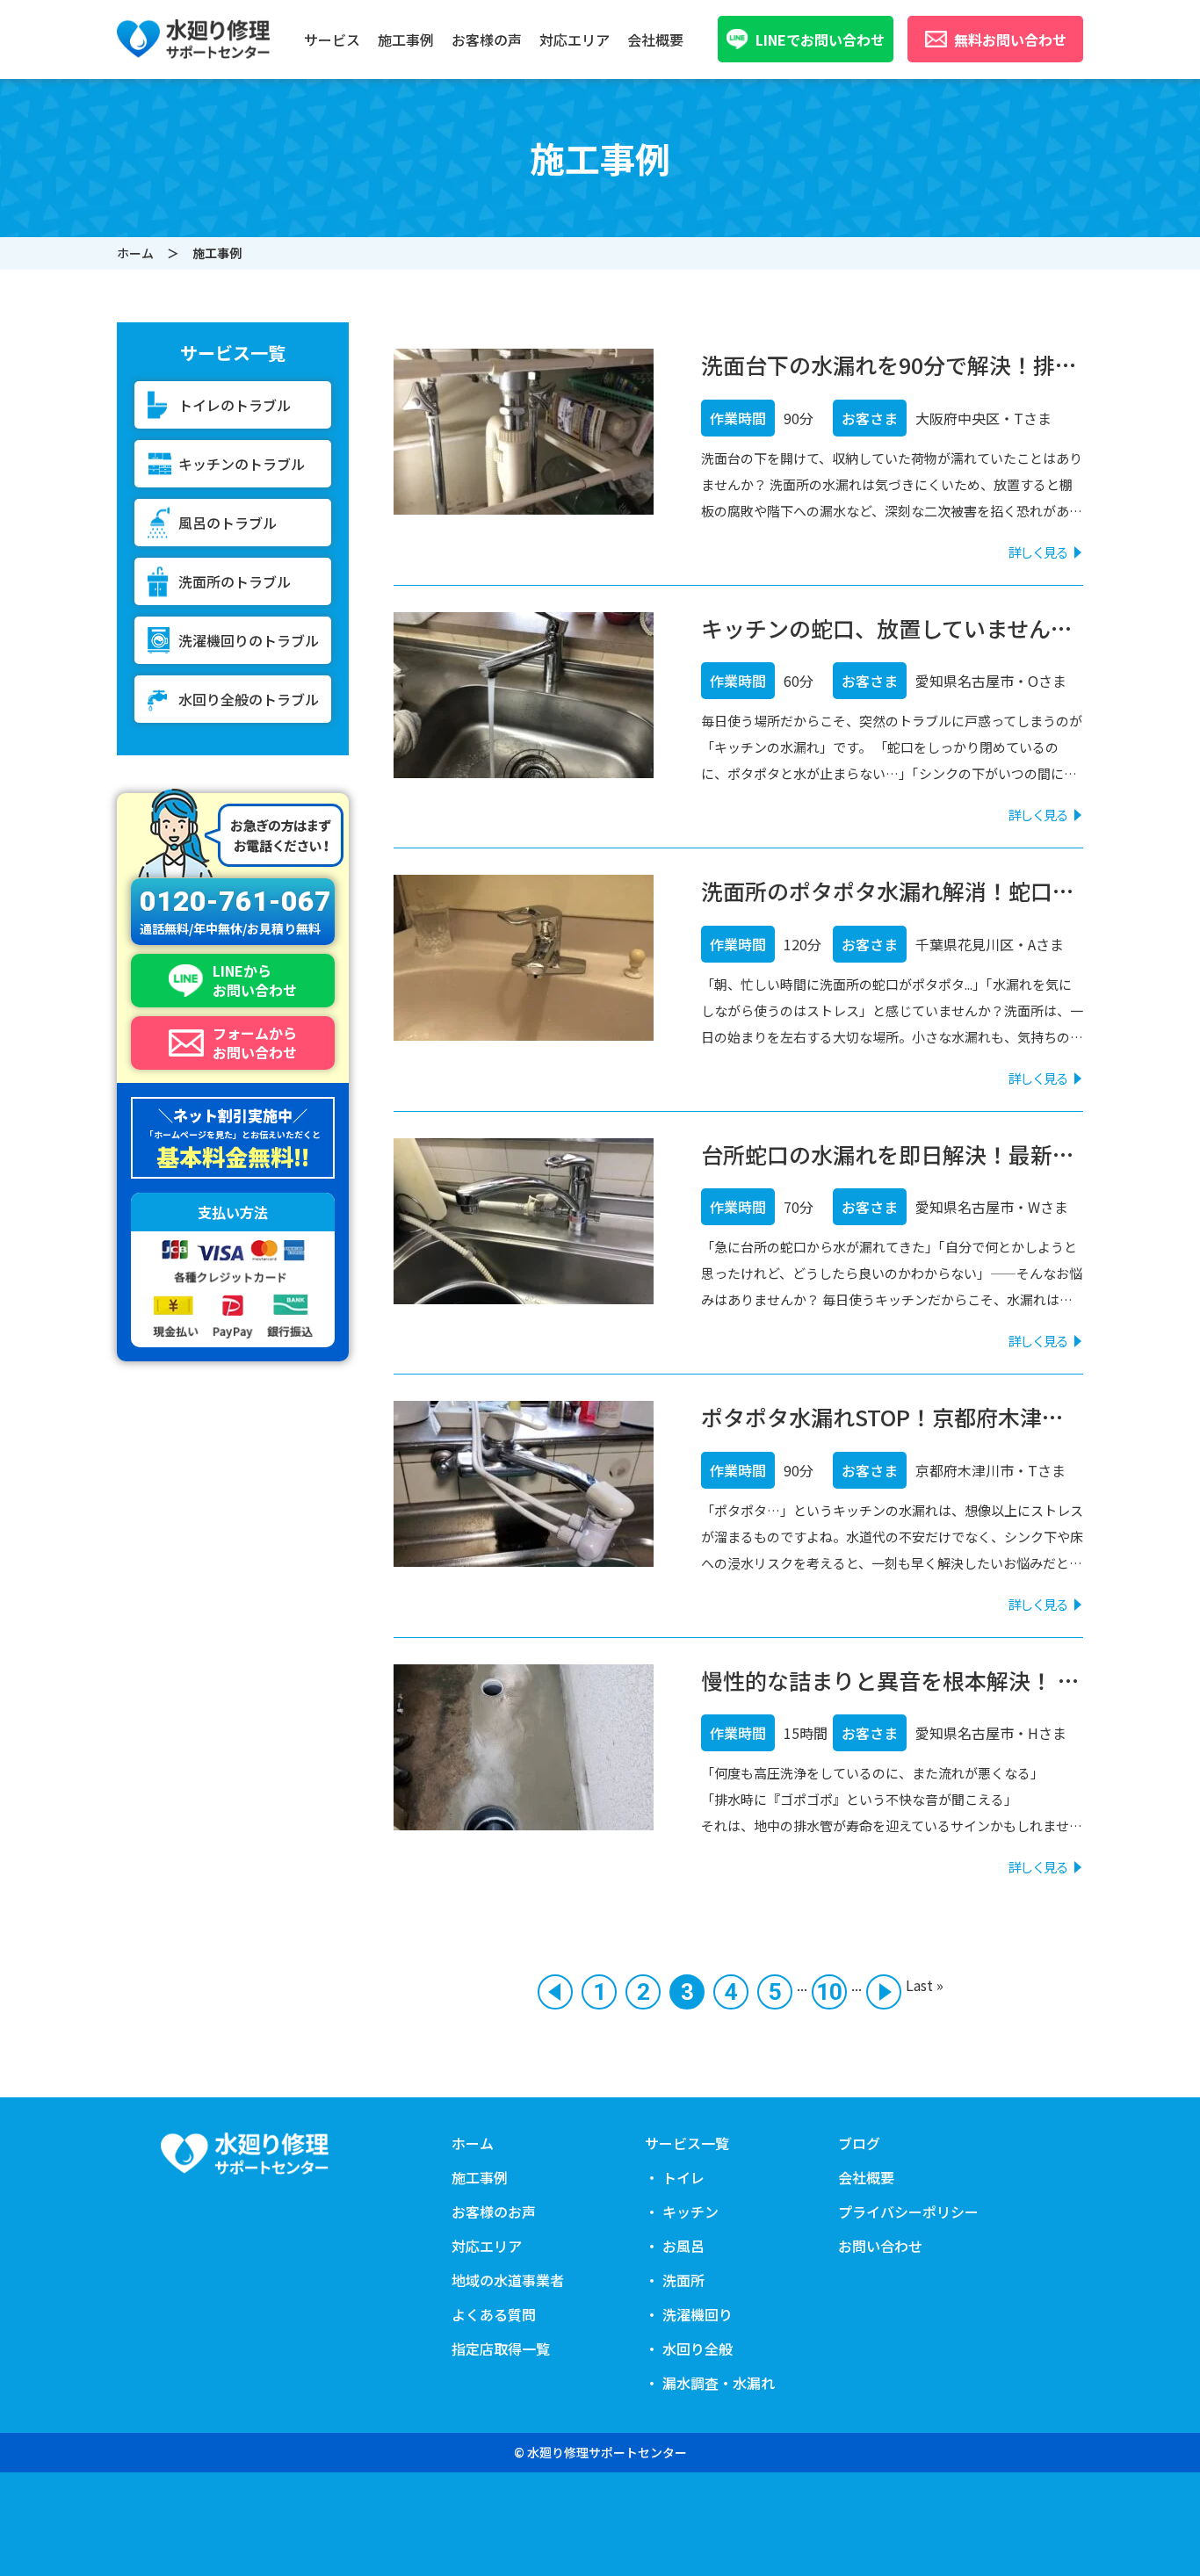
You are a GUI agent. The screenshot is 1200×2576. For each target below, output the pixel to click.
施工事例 (406, 40)
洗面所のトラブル (235, 581)
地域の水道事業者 (508, 2280)
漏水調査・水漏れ (369, 206)
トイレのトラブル (235, 405)
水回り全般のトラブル (249, 699)
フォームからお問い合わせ (255, 1043)
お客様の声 (487, 40)
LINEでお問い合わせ (820, 40)
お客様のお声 (494, 2212)
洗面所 (334, 142)
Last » (925, 1985)
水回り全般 (348, 184)
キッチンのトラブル (242, 464)
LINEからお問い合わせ (255, 981)
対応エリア (575, 40)
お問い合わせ (880, 2246)
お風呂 (334, 121)
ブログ (859, 2143)
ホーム (135, 253)
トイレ (334, 79)
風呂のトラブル (228, 523)
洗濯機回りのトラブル (249, 640)
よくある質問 (494, 2314)
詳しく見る (1038, 552)
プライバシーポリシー (908, 2212)
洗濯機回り (348, 163)
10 (829, 1992)
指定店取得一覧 (501, 2349)
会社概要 (655, 40)
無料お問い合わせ (1010, 40)
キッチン (341, 100)
